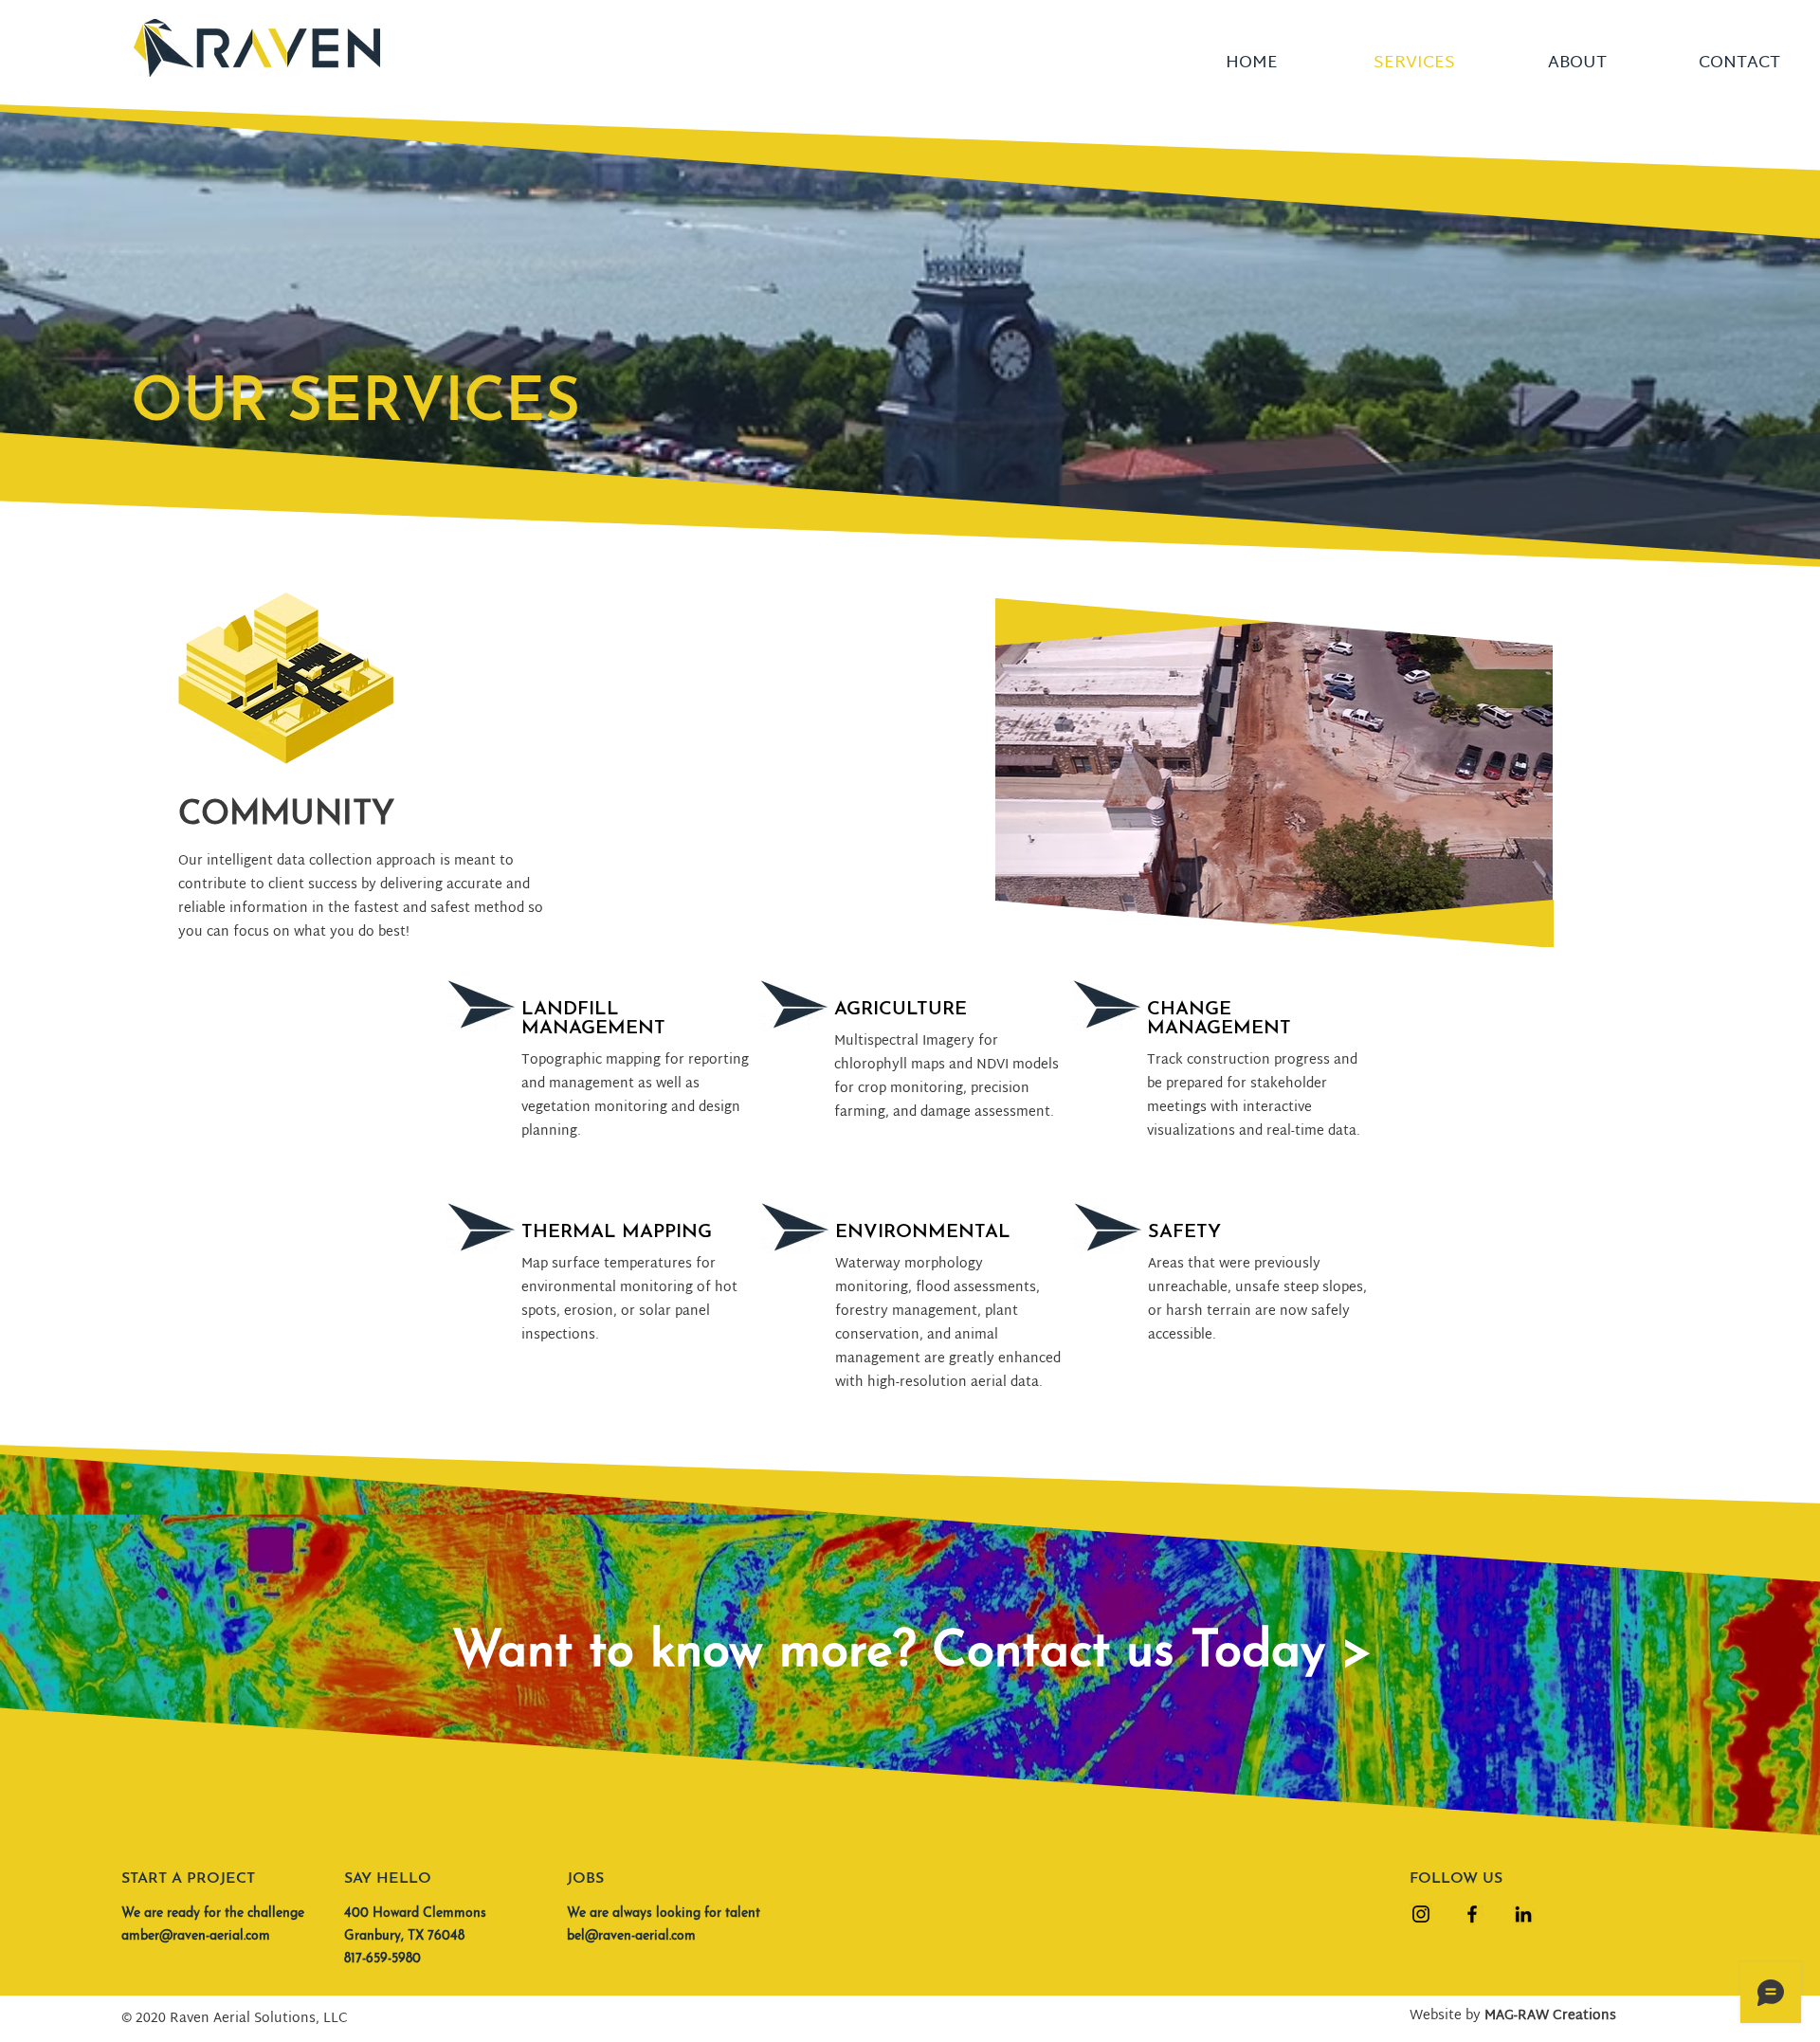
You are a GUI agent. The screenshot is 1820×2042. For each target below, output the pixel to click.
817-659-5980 (382, 1959)
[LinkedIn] (1523, 1914)
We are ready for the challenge (213, 1914)
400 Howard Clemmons (415, 1914)
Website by (1513, 2016)
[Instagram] (1421, 1914)
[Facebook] (1472, 1914)
